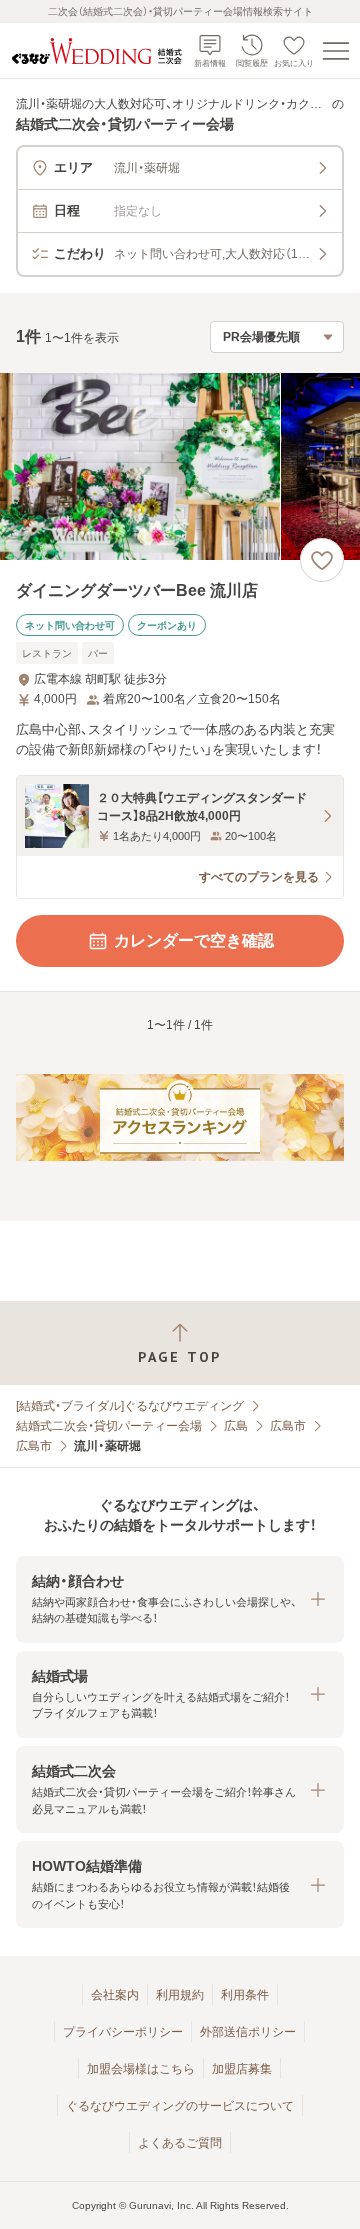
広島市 (288, 1426)
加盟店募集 (242, 2069)
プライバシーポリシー (123, 2032)
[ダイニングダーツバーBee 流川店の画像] (180, 466)
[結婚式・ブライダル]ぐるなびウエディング (130, 1406)
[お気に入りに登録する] (322, 560)
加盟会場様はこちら (141, 2069)
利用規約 (180, 1995)
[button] (180, 1599)
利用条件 (245, 1995)
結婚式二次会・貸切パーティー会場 (109, 1426)
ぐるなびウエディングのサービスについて (180, 2106)
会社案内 (115, 1995)
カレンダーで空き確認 (194, 940)
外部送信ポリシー (248, 2032)
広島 (236, 1426)
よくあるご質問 (180, 2143)
